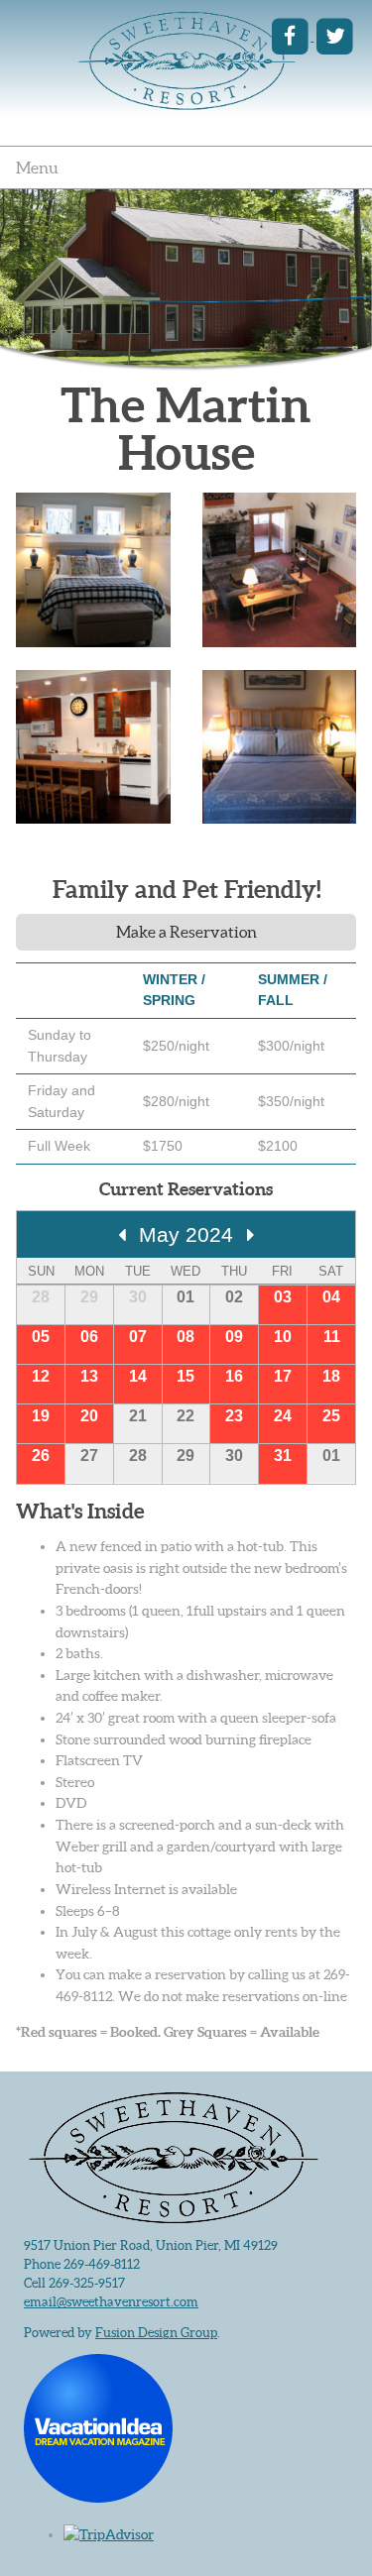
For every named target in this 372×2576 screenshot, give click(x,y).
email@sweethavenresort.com (111, 2302)
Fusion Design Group (156, 2333)
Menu (37, 168)
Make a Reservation (186, 932)
